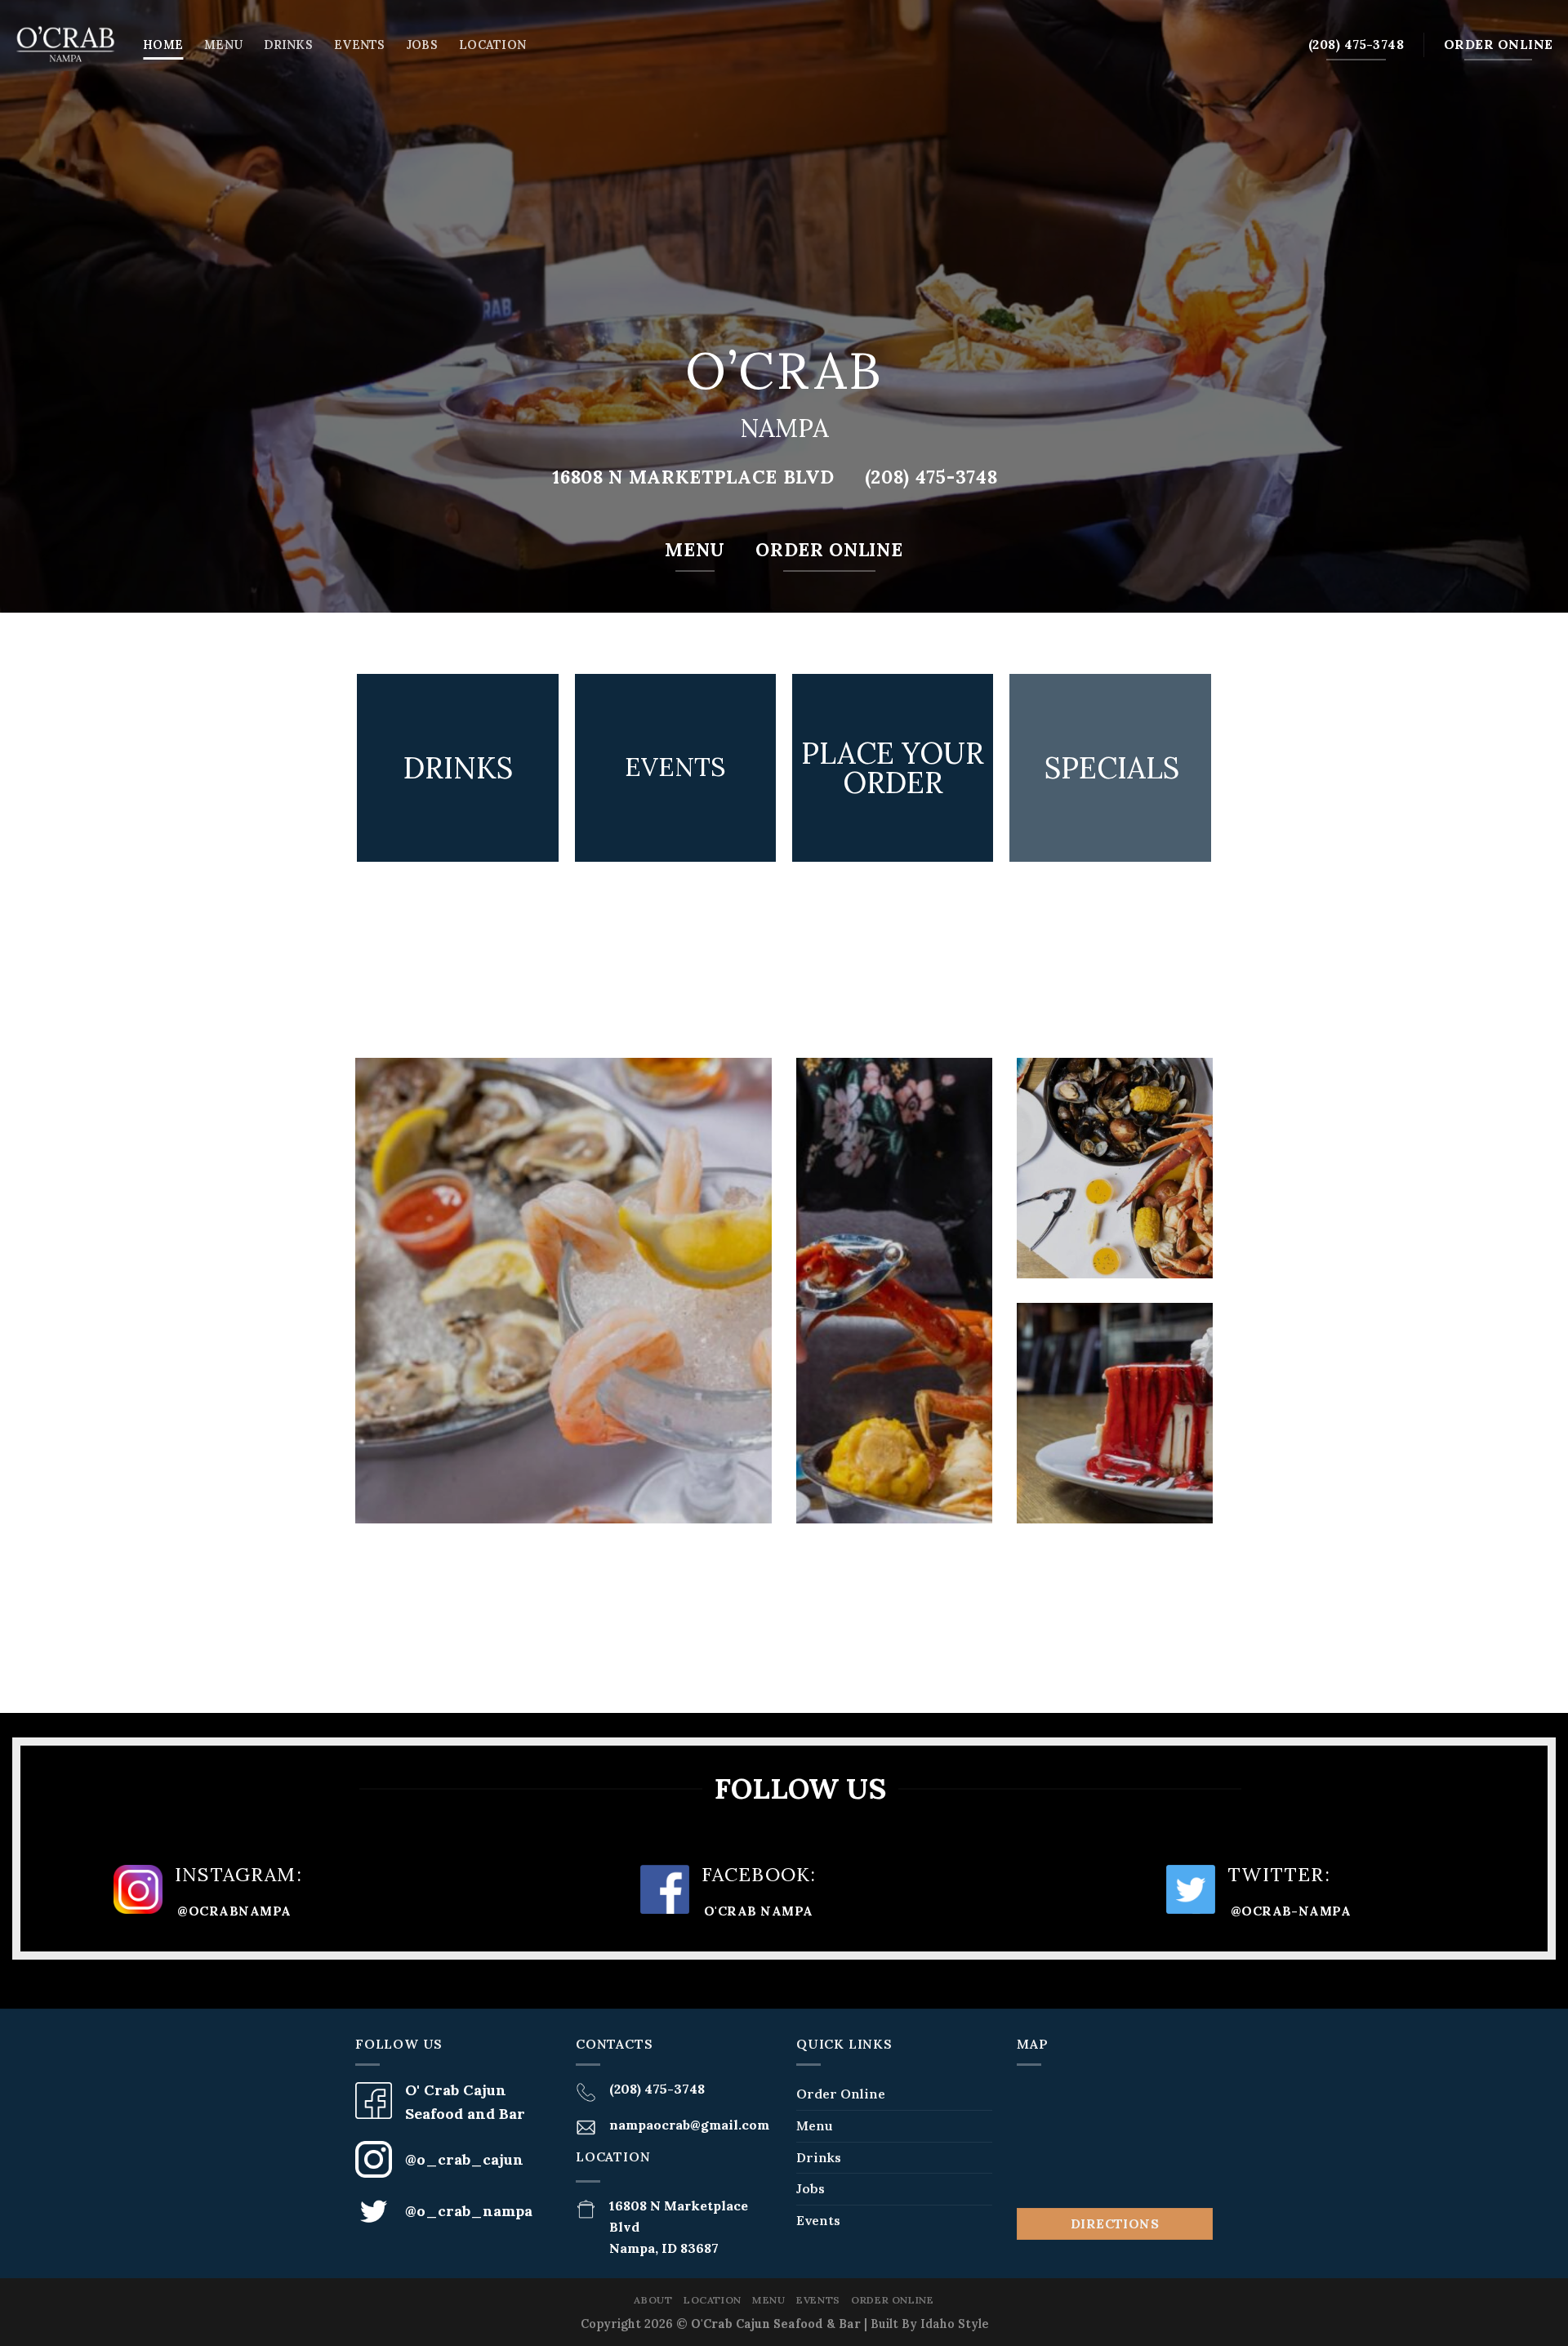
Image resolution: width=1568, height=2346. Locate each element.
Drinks (288, 45)
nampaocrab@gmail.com (689, 2125)
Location (492, 45)
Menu (223, 45)
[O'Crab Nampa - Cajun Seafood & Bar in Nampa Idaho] (65, 45)
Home (163, 45)
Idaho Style (954, 2324)
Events (360, 45)
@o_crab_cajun (464, 2159)
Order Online (841, 2094)
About (653, 2300)
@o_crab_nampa (469, 2211)
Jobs (422, 45)
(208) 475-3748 (657, 2089)
